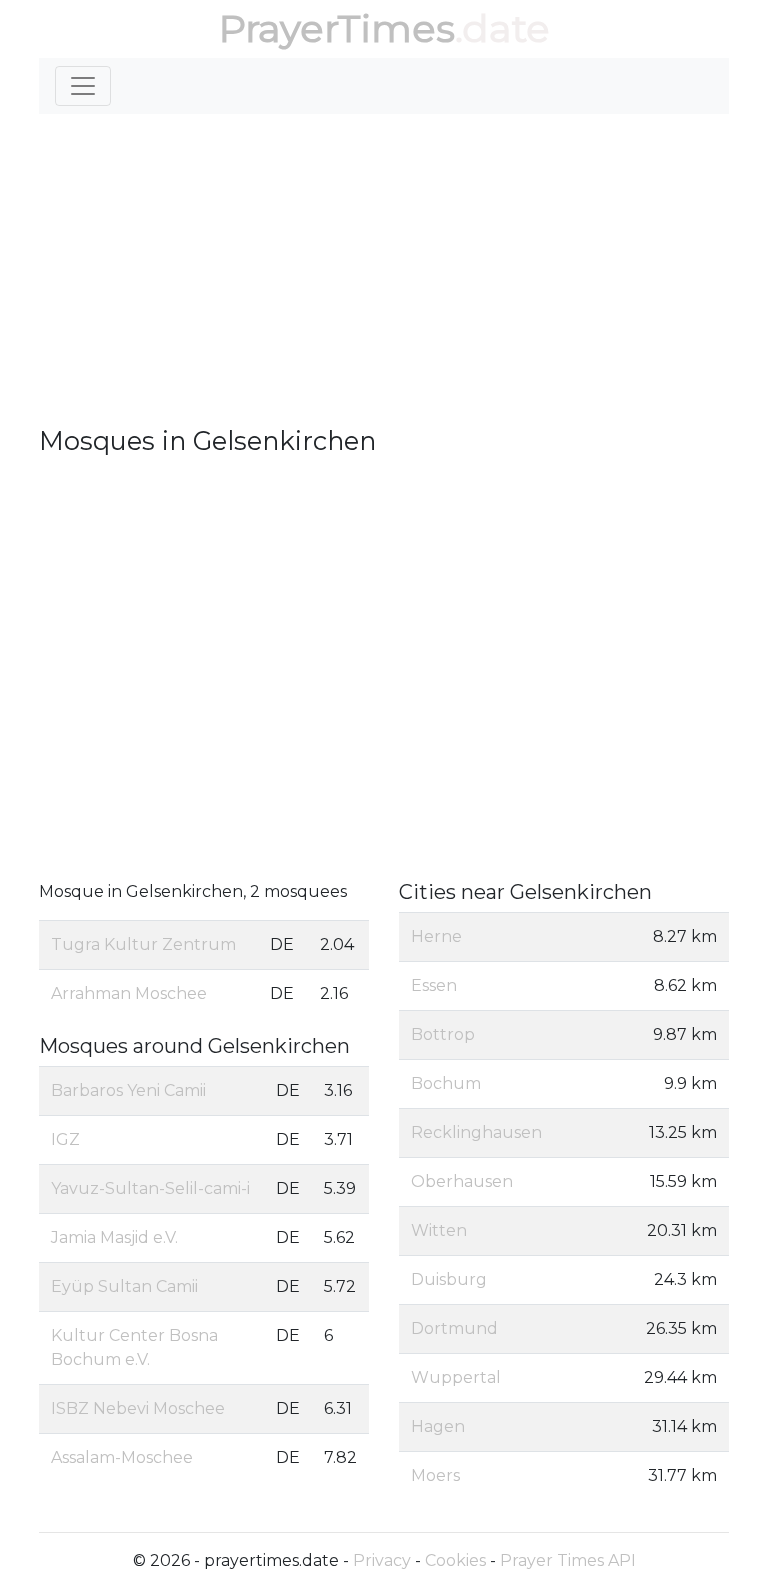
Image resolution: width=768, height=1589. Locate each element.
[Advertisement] (384, 270)
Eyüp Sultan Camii (124, 1286)
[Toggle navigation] (83, 86)
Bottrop (443, 1034)
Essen (434, 985)
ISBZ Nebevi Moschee (138, 1408)
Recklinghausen (476, 1132)
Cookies (455, 1560)
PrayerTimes (337, 28)
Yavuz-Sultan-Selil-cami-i (150, 1188)
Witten (439, 1230)
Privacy (382, 1560)
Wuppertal (456, 1377)
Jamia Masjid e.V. (114, 1237)
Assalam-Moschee (122, 1457)
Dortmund (454, 1328)
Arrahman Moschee (129, 993)
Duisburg (449, 1279)
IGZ (65, 1139)
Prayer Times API (568, 1560)
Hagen (438, 1426)
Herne (436, 936)
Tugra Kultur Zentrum (143, 944)
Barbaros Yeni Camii (128, 1090)
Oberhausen (462, 1181)
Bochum (446, 1083)
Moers (435, 1475)
